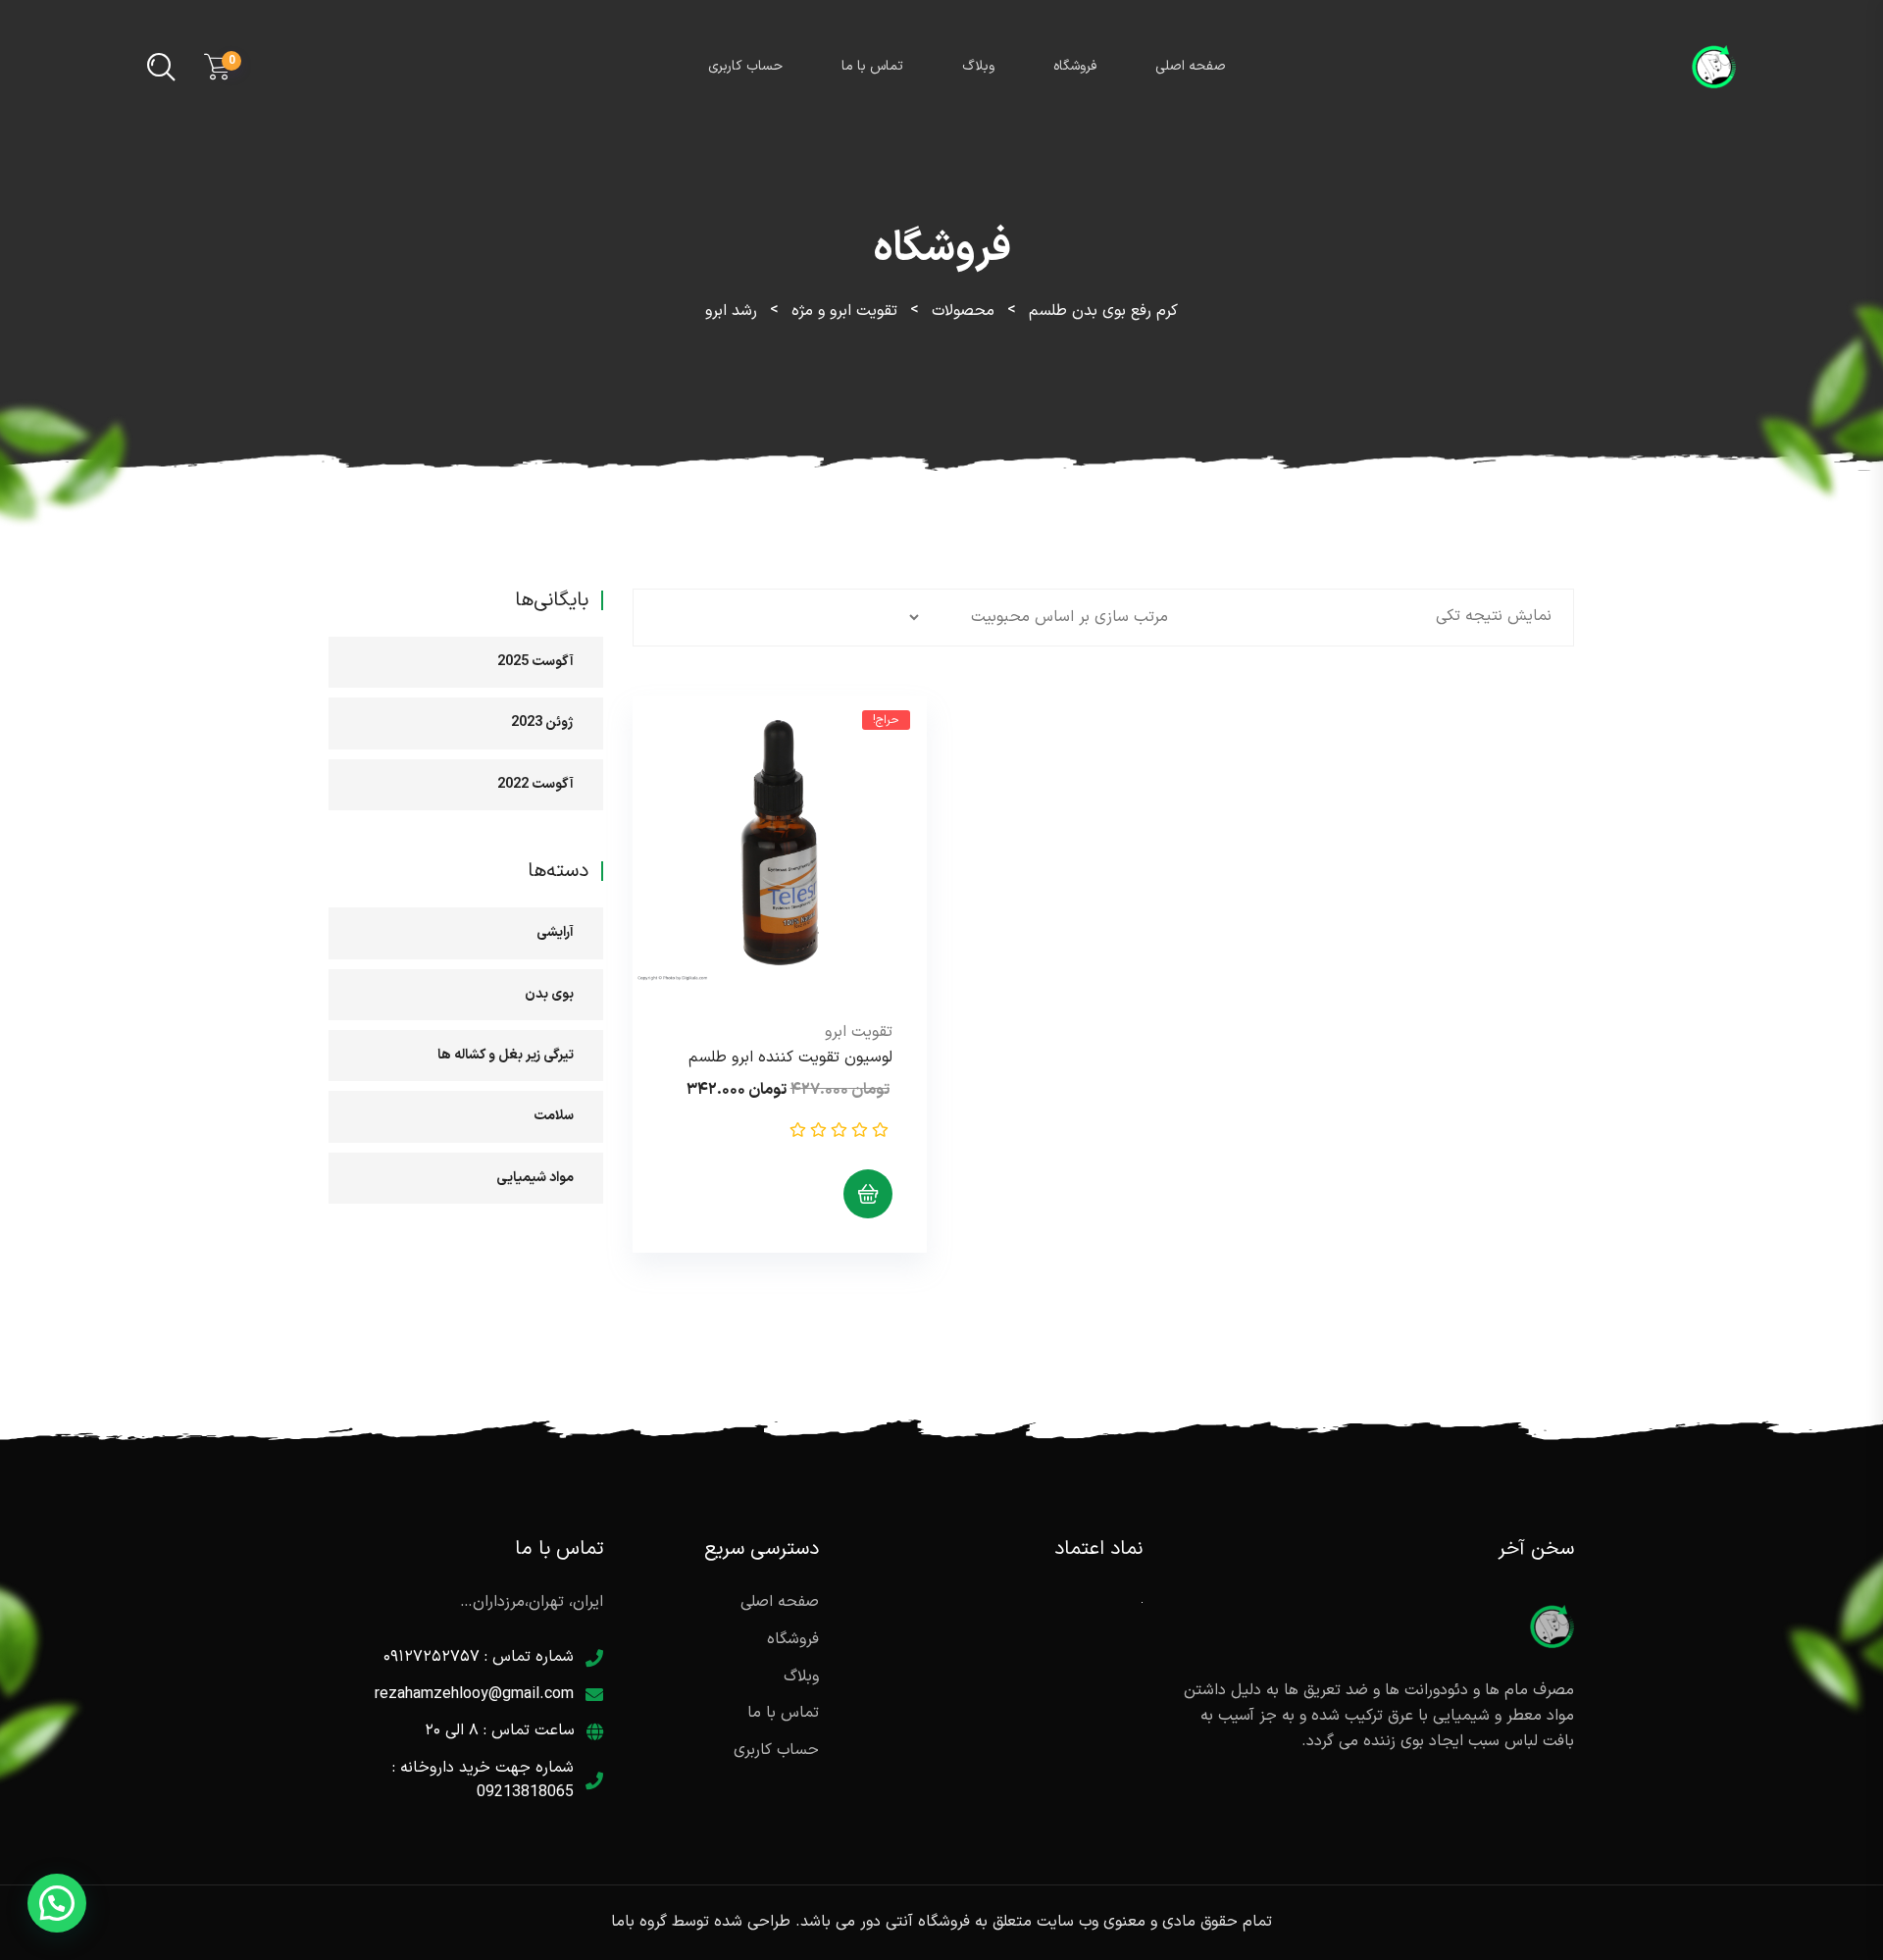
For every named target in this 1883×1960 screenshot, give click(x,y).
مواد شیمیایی (535, 1178)
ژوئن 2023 (542, 722)
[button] (57, 1903)
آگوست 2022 (535, 784)
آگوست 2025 (535, 662)
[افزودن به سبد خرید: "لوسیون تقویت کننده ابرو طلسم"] (868, 1194)
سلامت (554, 1116)
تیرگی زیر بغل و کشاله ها (506, 1055)
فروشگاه (1075, 66)
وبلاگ (978, 66)
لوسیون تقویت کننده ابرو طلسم (790, 1057)
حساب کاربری (745, 66)
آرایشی (555, 932)
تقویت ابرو (859, 1032)
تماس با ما (872, 66)
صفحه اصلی (1191, 66)
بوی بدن (549, 994)
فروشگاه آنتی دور (915, 1922)
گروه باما (639, 1922)
